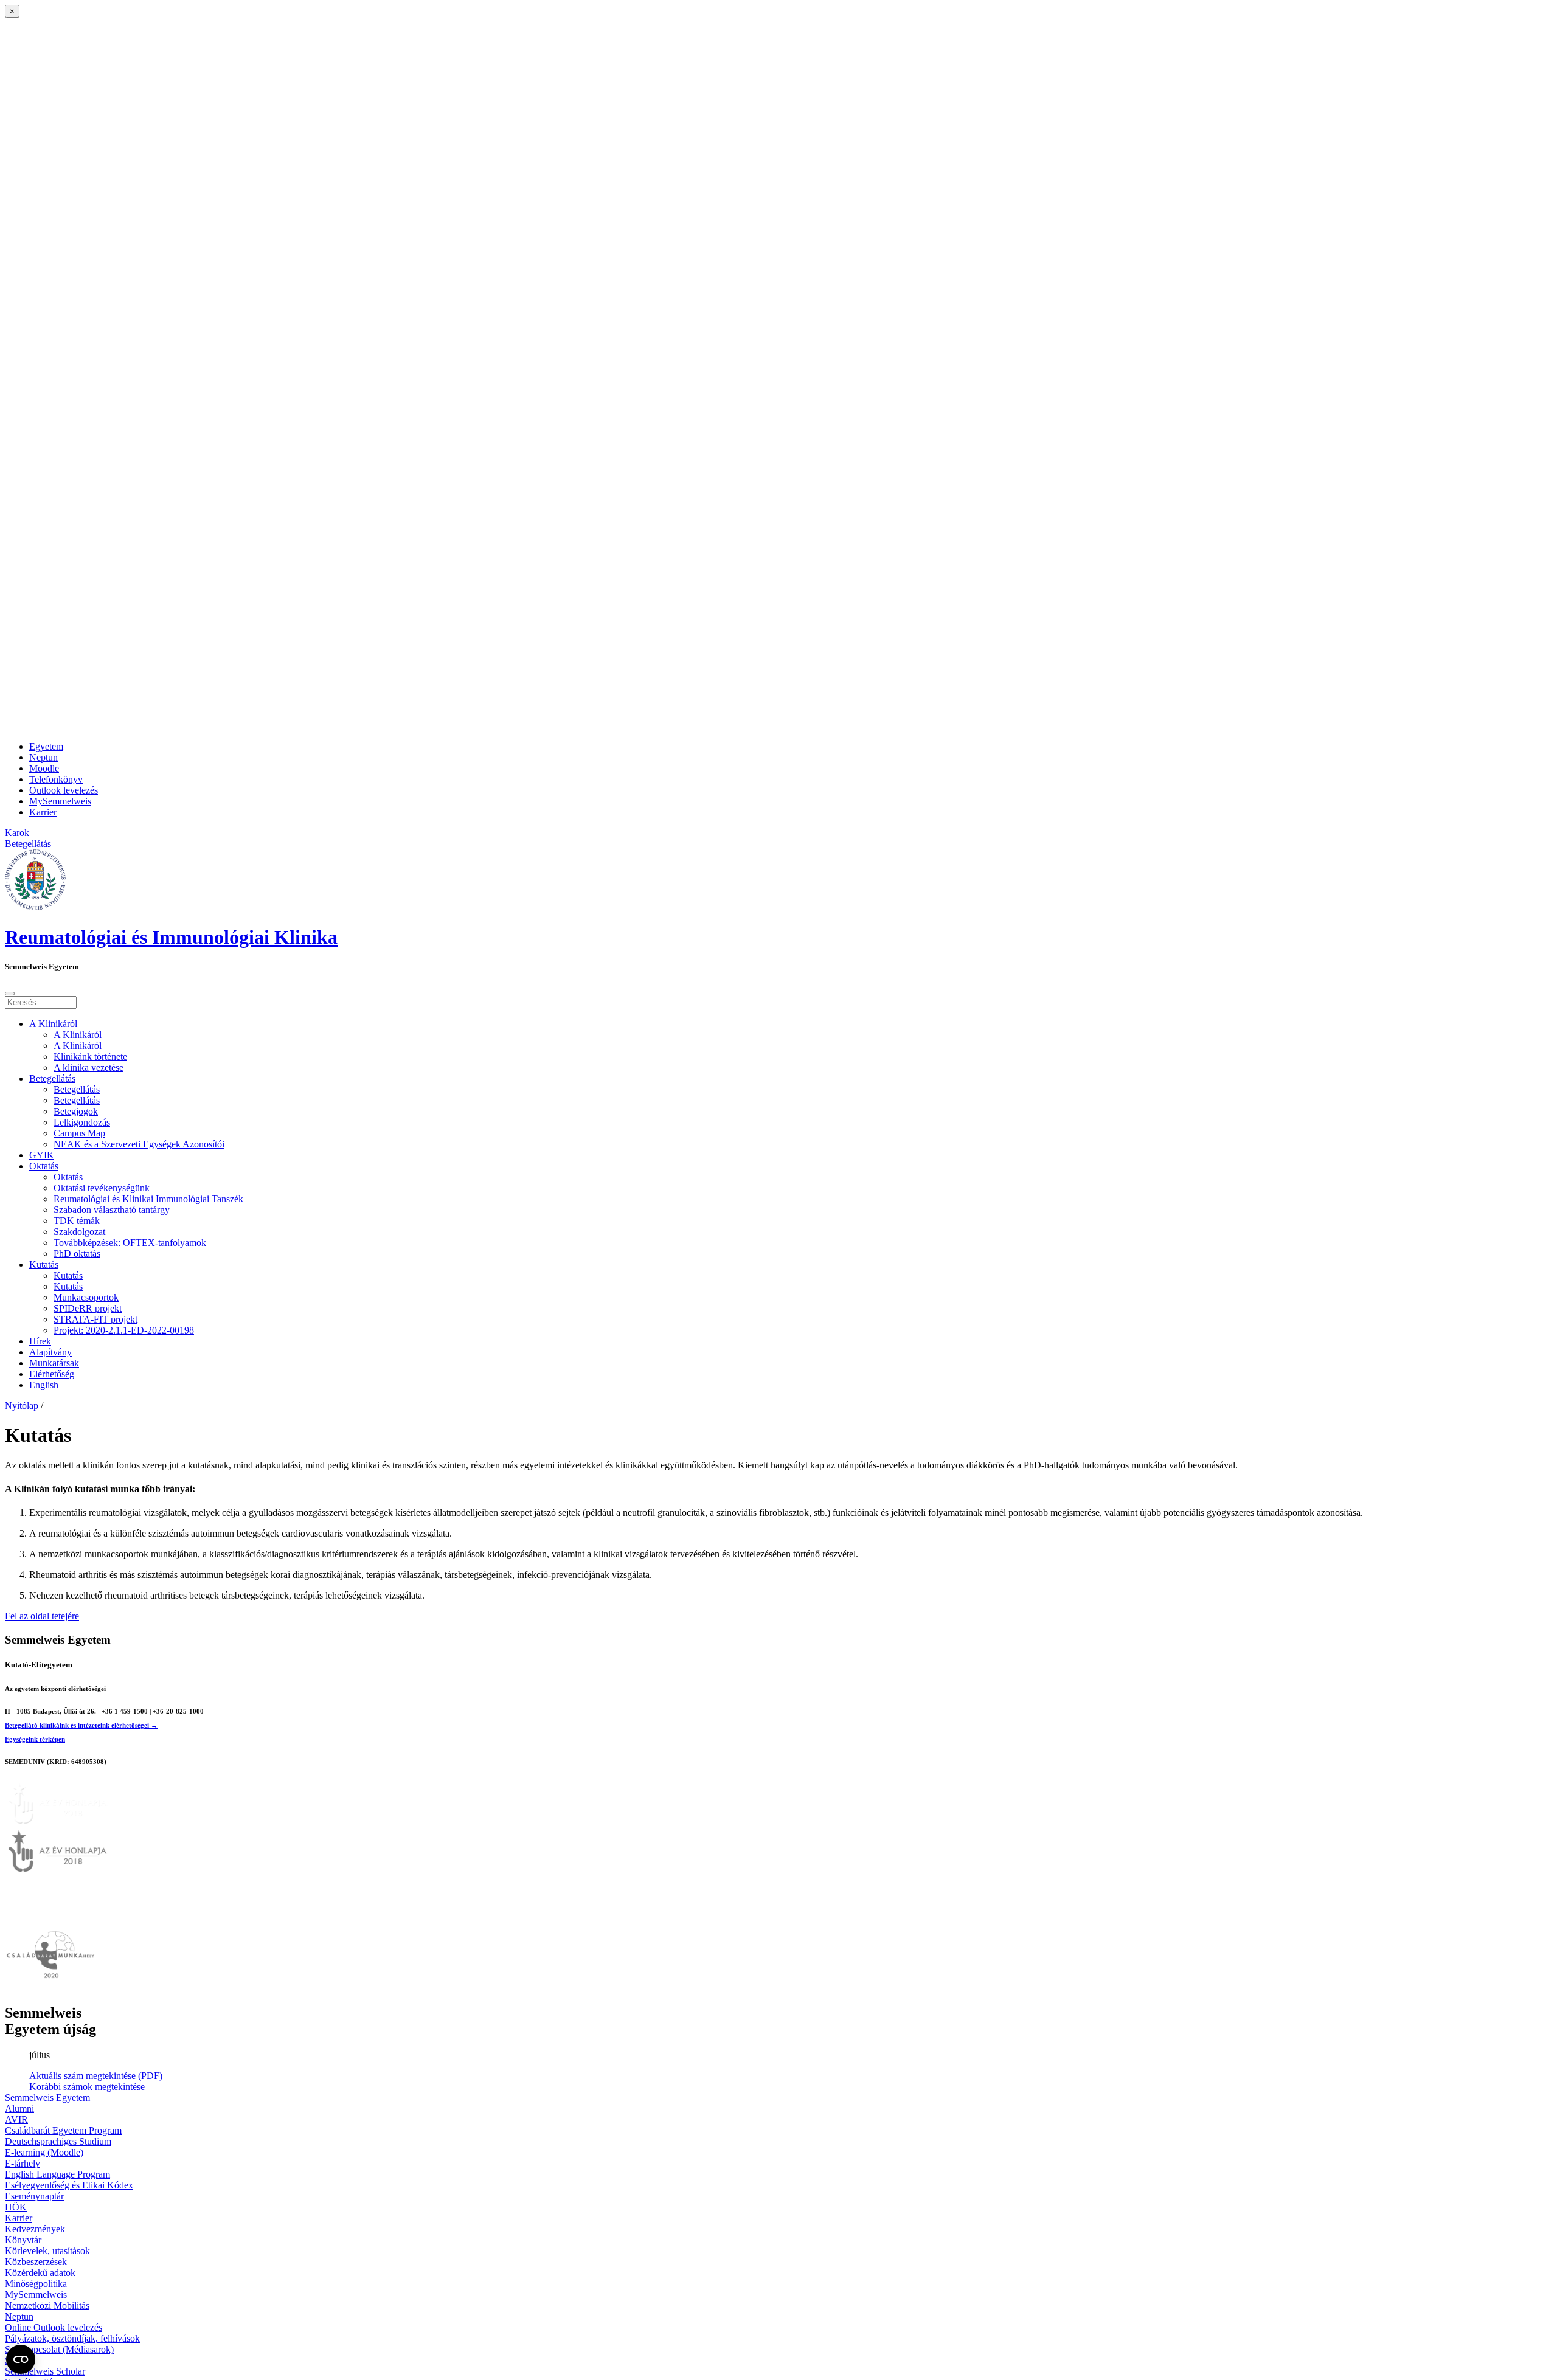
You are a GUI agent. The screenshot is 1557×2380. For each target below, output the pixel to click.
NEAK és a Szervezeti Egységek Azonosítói (139, 1144)
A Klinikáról (53, 1024)
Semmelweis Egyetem (47, 2098)
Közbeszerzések (36, 2262)
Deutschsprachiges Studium (58, 2141)
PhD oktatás (77, 1254)
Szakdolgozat (79, 1232)
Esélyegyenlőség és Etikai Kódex (69, 2185)
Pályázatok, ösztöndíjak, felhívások (72, 2338)
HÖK (16, 2207)
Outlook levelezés (64, 790)
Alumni (19, 2108)
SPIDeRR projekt (88, 1308)
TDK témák (77, 1221)
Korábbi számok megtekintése (87, 2087)
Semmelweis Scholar (45, 2371)
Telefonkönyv (56, 779)
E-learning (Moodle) (44, 2152)
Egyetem (46, 746)
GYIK (42, 1155)
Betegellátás (52, 1078)
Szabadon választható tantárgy (112, 1210)
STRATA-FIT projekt (95, 1319)
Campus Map (79, 1133)
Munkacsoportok (86, 1297)
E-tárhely (23, 2163)
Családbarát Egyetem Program (63, 2130)
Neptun (43, 757)
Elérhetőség (52, 1374)
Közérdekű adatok (40, 2273)
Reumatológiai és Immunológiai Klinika (171, 937)
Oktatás (44, 1166)
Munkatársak (54, 1363)
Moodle (44, 768)
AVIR (16, 2119)
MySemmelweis (60, 801)
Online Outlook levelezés (54, 2327)
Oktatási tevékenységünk (102, 1188)
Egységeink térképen (35, 1739)
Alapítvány (50, 1352)
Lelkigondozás (82, 1122)
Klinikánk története (90, 1057)
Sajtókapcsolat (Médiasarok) (59, 2349)
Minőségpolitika (36, 2284)
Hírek (40, 1341)
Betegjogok (76, 1111)
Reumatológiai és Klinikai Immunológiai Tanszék (148, 1199)
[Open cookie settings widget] (21, 2359)
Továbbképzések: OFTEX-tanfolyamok (130, 1243)
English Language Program (57, 2174)
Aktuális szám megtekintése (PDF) (96, 2076)
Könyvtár (23, 2240)
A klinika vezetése (88, 1067)
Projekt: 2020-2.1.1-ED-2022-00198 (124, 1330)
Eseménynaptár (34, 2196)
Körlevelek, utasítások (47, 2251)
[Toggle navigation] (10, 994)
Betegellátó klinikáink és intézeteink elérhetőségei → (81, 1725)
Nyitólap (22, 1406)
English (44, 1385)
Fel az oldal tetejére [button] (42, 1616)
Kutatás (44, 1264)
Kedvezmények (35, 2229)
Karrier (43, 812)
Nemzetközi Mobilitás (47, 2306)
